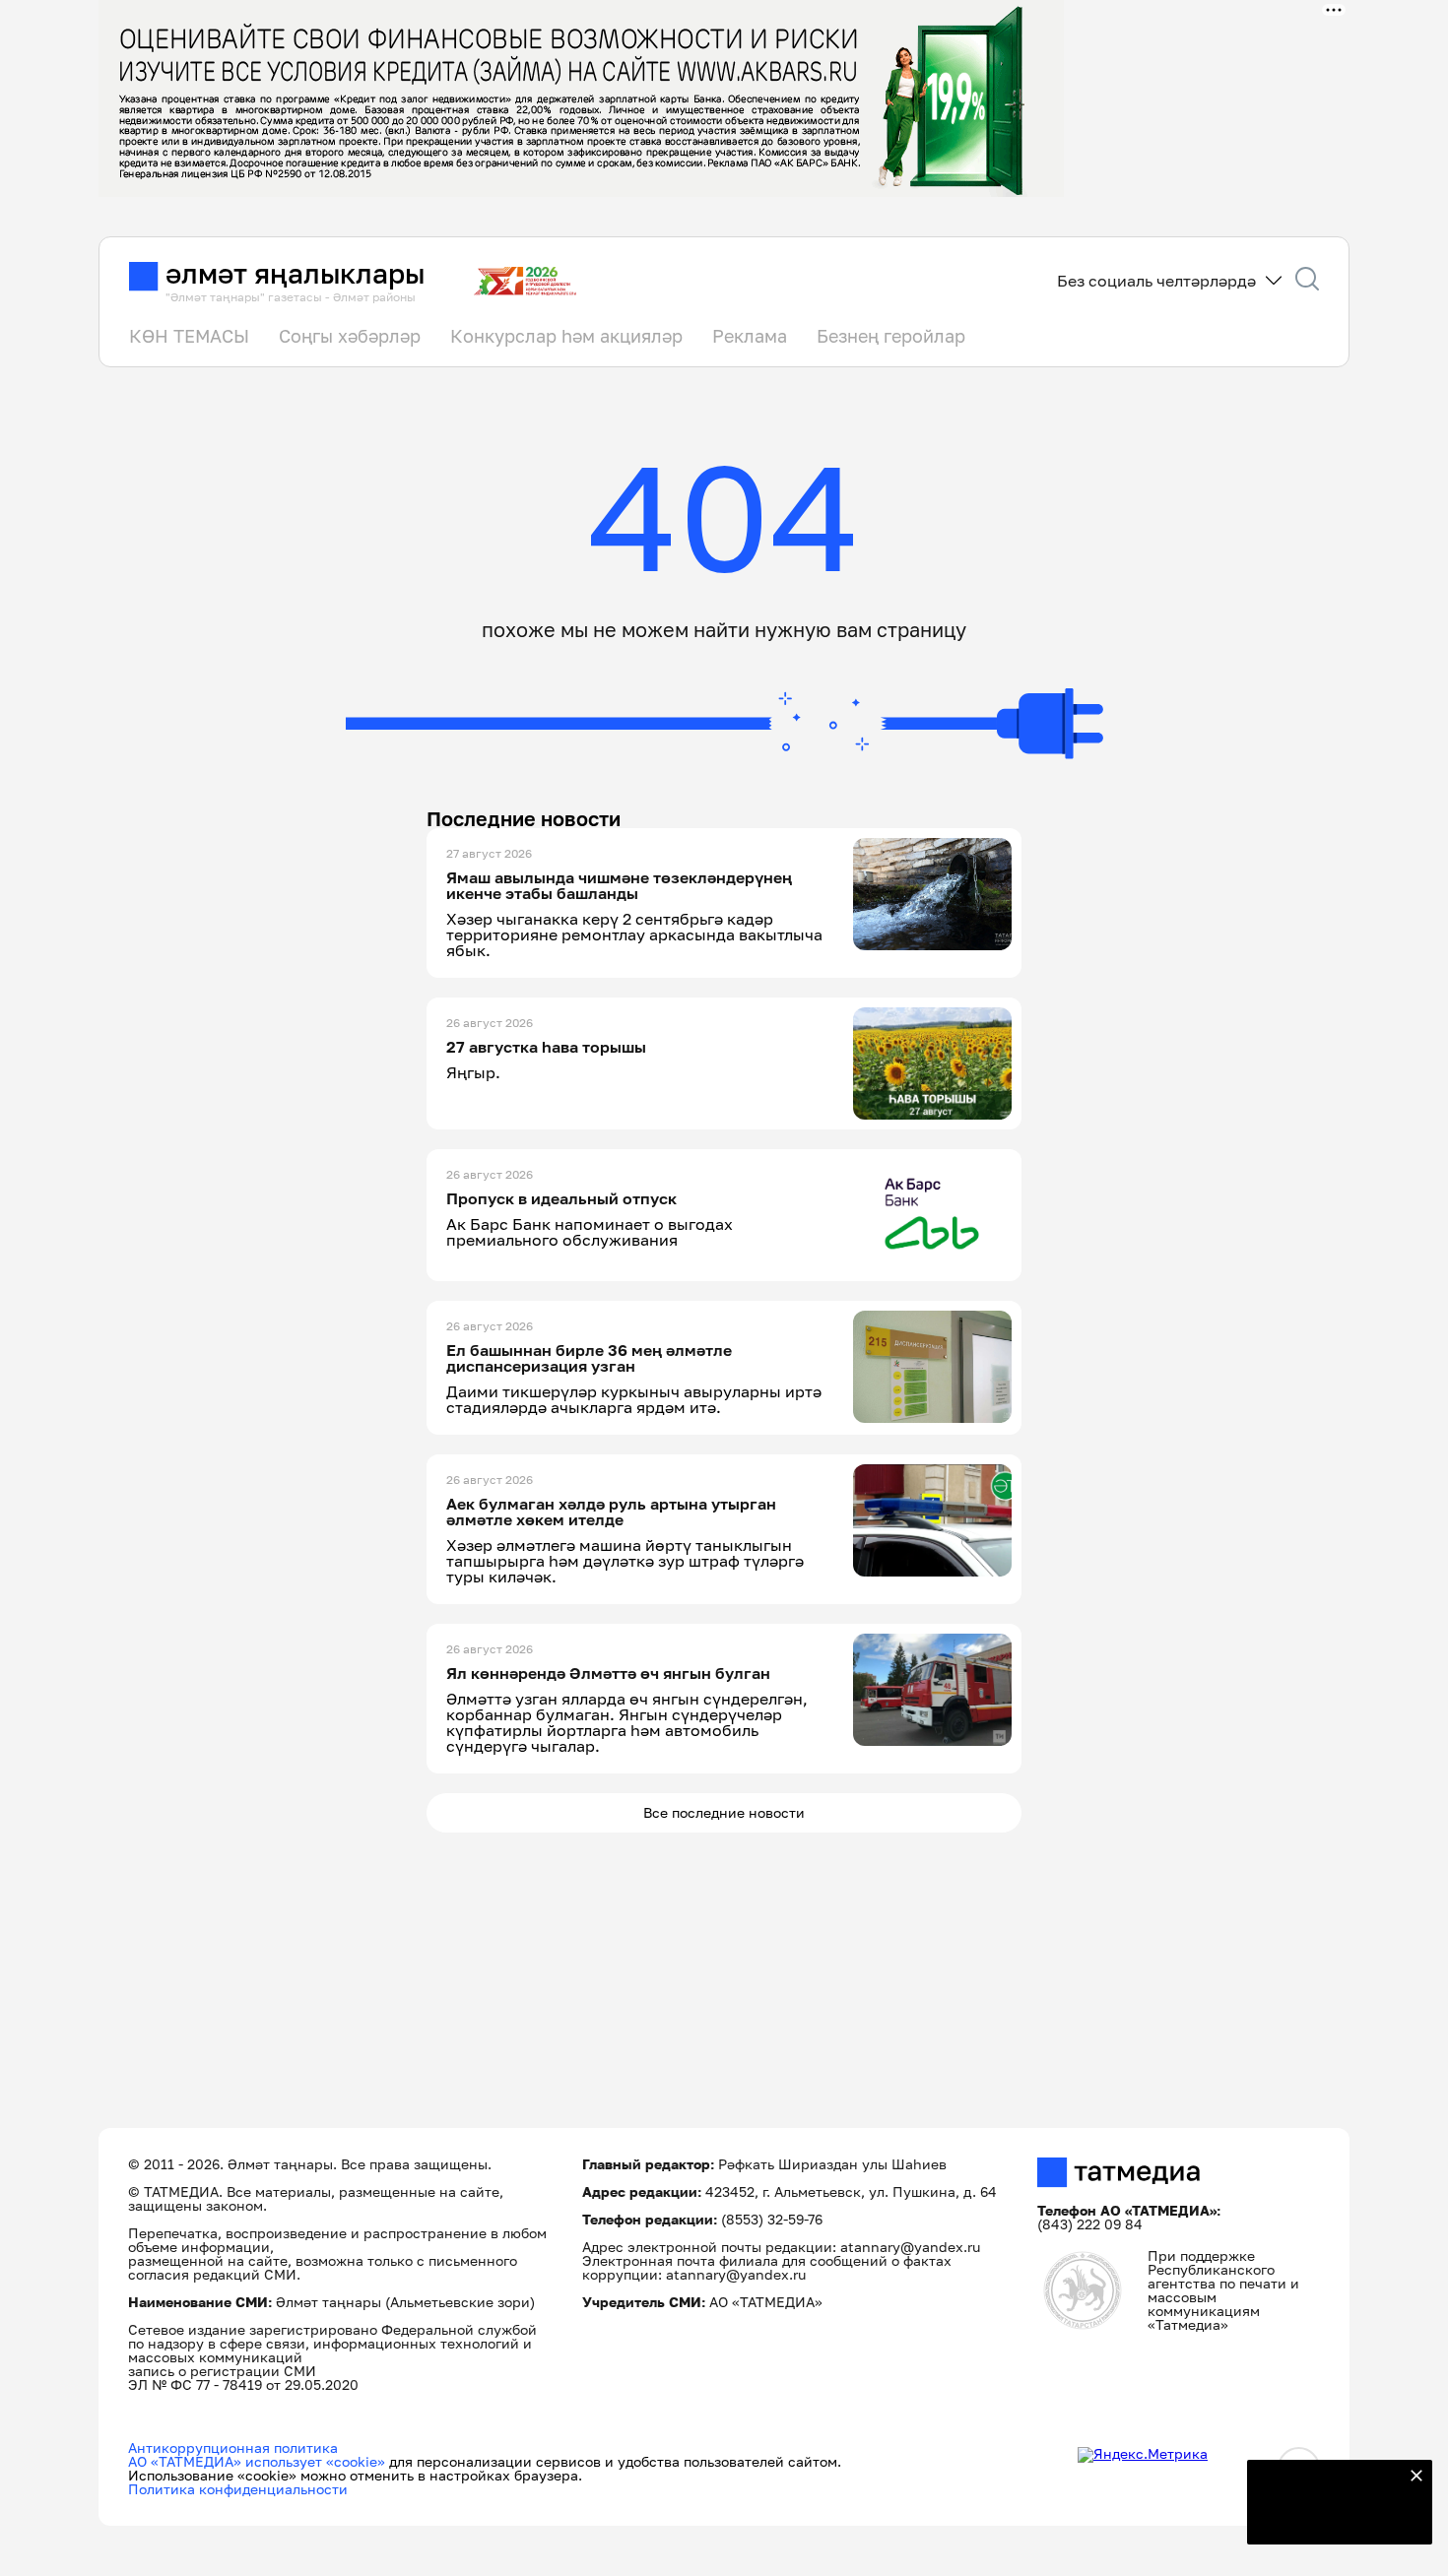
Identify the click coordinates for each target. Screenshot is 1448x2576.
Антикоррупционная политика (233, 2447)
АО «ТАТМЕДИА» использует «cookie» (257, 2461)
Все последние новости (724, 1812)
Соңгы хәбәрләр (350, 336)
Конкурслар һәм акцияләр (566, 336)
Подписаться (1328, 2517)
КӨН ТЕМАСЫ (189, 336)
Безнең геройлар (891, 336)
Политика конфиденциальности (238, 2489)
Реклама (750, 336)
